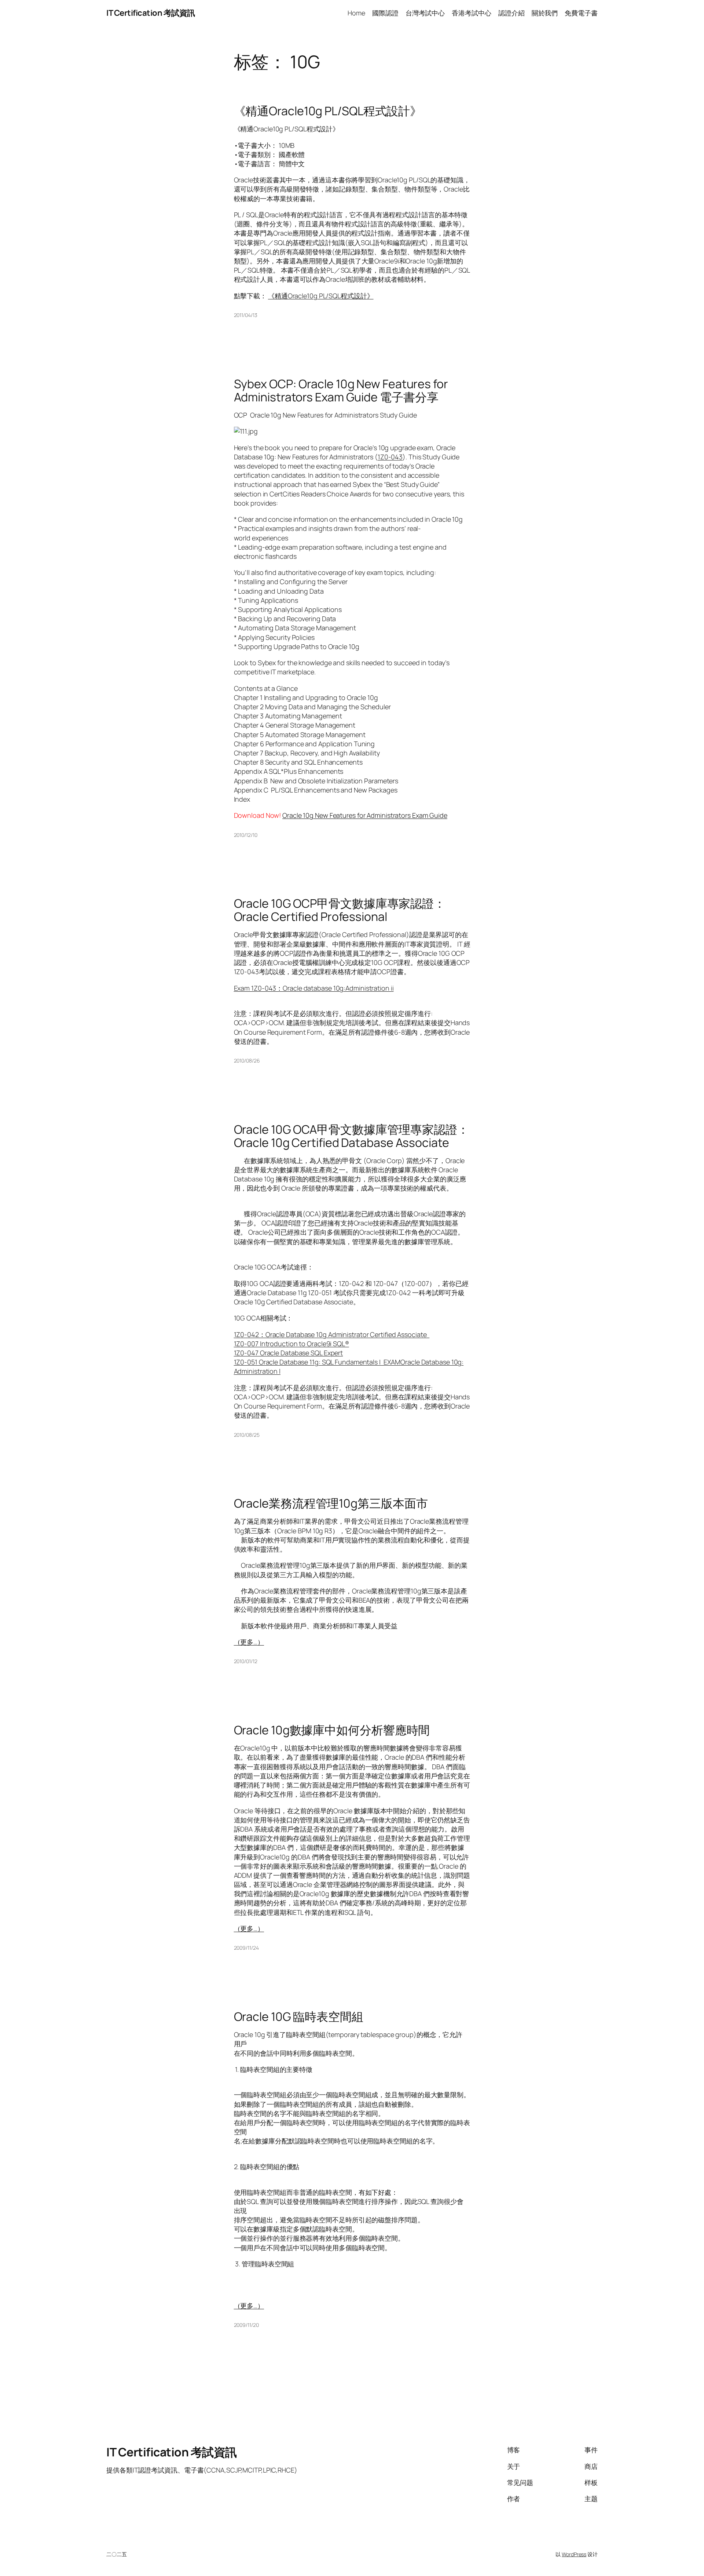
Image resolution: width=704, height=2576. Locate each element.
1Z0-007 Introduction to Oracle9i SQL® (291, 1344)
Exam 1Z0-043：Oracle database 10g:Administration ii (314, 988)
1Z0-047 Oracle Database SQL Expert (289, 1353)
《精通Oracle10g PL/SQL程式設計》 (328, 111)
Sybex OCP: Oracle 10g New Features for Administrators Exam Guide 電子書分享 (341, 390)
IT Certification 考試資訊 (151, 13)
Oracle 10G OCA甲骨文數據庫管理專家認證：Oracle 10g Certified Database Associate (351, 1136)
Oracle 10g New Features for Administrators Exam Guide (365, 815)
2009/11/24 (246, 1948)
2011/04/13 (246, 315)
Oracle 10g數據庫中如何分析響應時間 (332, 1730)
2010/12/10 (246, 835)
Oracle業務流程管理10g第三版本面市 (331, 1503)
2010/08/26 (247, 1061)
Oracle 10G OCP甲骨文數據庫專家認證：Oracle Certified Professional (340, 910)
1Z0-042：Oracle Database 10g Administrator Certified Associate (332, 1334)
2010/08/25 (247, 1435)
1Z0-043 (390, 457)
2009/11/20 (246, 2325)
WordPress (574, 2554)
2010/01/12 (246, 1661)
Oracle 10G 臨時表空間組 (299, 2016)
